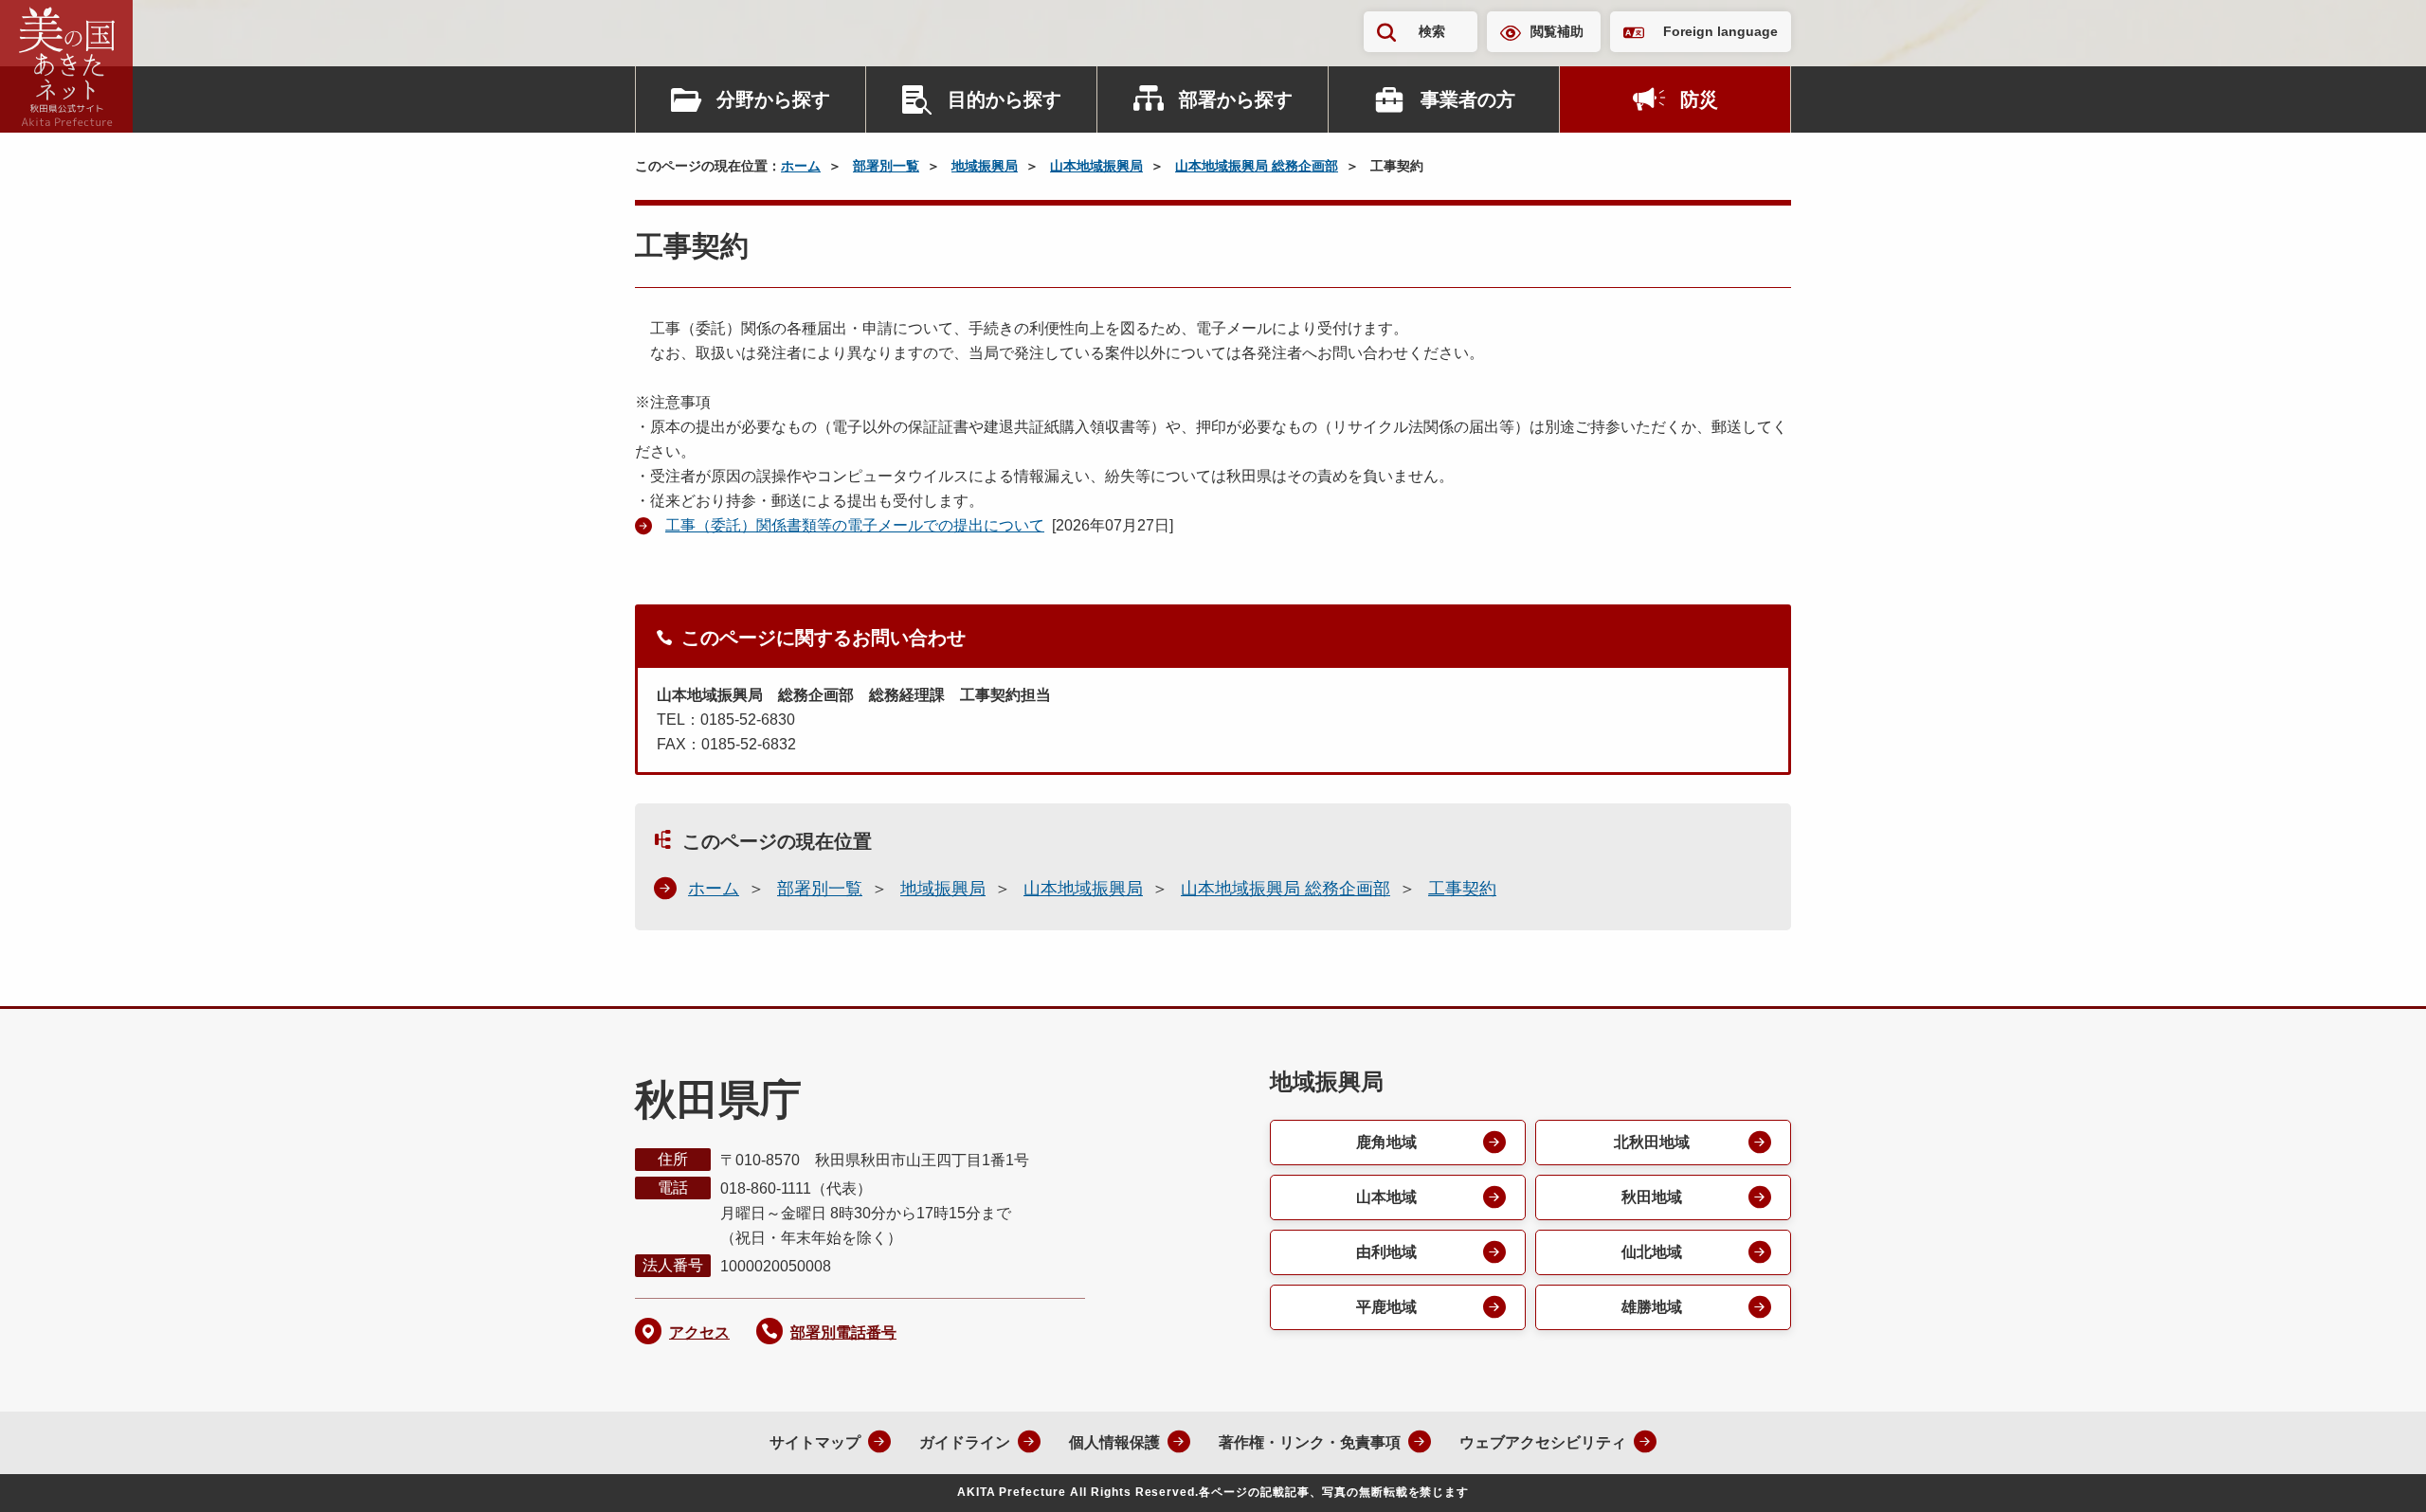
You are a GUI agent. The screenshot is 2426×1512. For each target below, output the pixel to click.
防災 (1699, 99)
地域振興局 (985, 166)
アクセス (699, 1332)
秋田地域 (1652, 1197)
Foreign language (1720, 31)
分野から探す (773, 99)
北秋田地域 (1652, 1142)
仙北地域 (1652, 1252)
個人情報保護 (1114, 1442)
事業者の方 (1468, 99)
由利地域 (1386, 1252)
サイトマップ (815, 1442)
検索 (1432, 31)
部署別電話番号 (843, 1332)
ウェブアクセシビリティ (1543, 1442)
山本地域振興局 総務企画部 (1257, 166)
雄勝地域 (1652, 1307)
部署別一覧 (886, 166)
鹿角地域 (1386, 1142)
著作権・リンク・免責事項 (1310, 1442)
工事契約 (1462, 889)
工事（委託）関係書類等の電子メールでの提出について (855, 525)
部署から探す (1236, 99)
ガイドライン (965, 1442)
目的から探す (1005, 99)
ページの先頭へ (2374, 1472)
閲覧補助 (1557, 31)
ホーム (801, 166)
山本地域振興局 (1096, 166)
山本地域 (1386, 1197)
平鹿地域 (1386, 1307)
